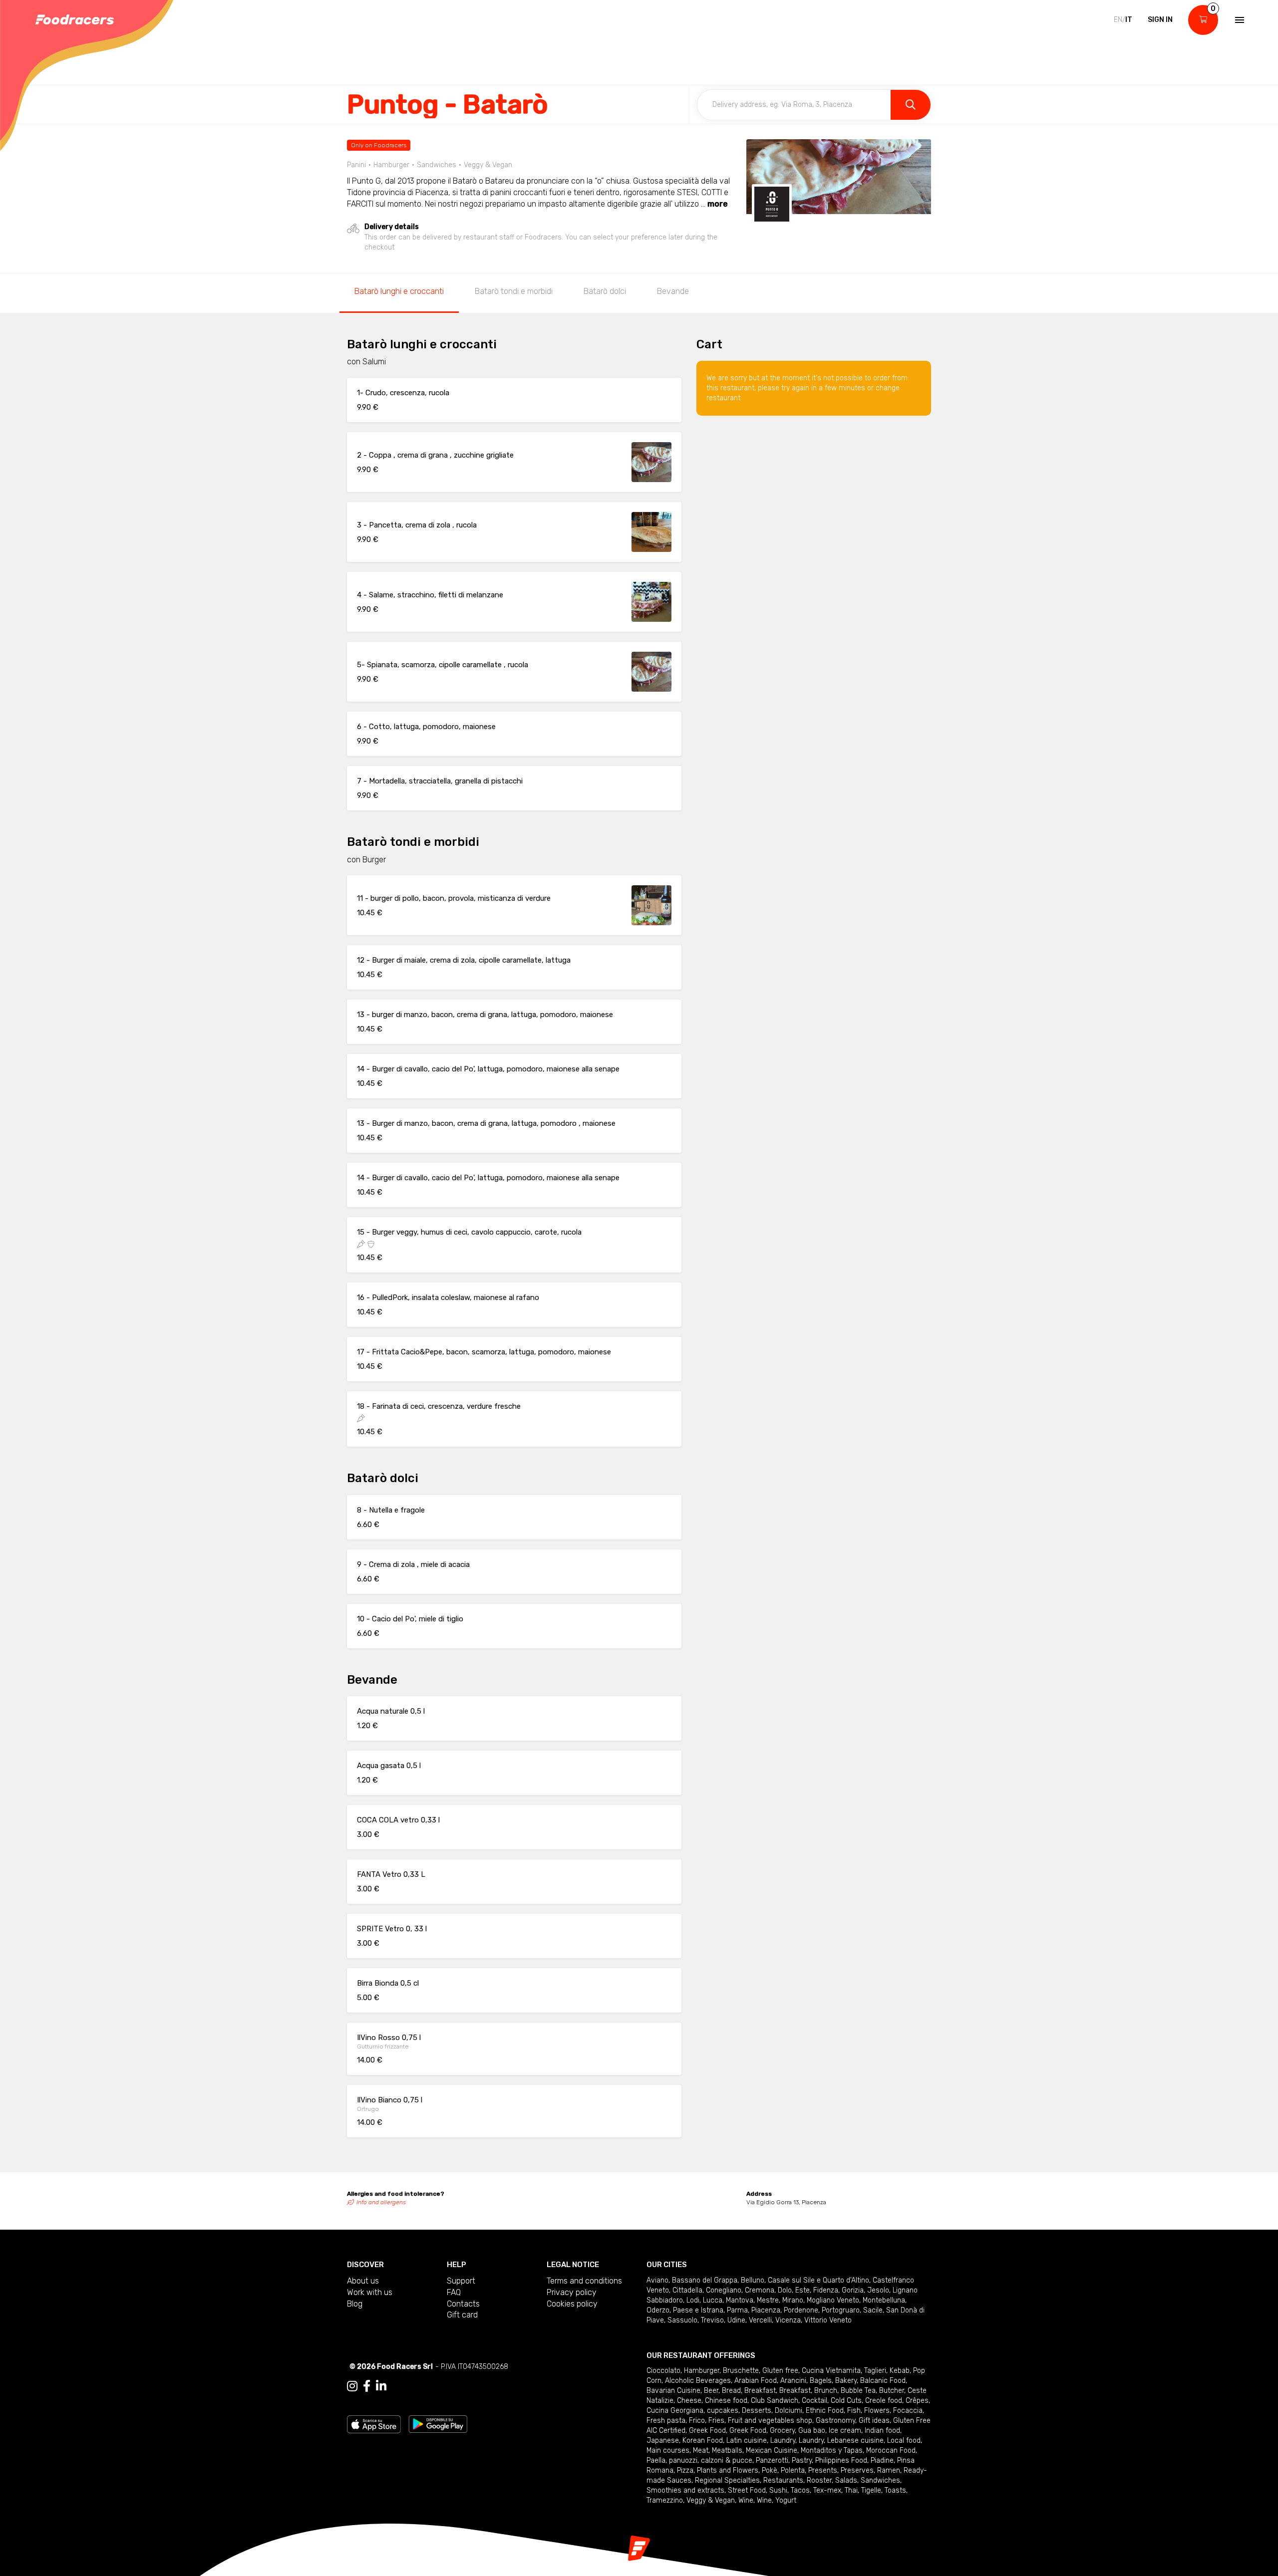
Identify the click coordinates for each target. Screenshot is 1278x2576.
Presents (823, 2470)
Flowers (877, 2411)
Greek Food (707, 2431)
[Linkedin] (381, 2386)
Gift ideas (874, 2421)
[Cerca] (911, 105)
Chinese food (726, 2401)
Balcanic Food (883, 2381)
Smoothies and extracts (685, 2490)
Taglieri (875, 2371)
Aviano (657, 2280)
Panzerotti (772, 2460)
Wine (746, 2500)
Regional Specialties (727, 2480)
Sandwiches (880, 2480)
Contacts (463, 2304)
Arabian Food (756, 2381)
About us (363, 2281)
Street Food (747, 2490)
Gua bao (812, 2431)
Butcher (892, 2391)
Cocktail (814, 2401)
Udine (736, 2320)
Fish (854, 2411)
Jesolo (878, 2290)
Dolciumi (789, 2411)
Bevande (673, 291)
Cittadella (687, 2290)
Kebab (900, 2371)
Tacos (800, 2490)
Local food (904, 2441)
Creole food (884, 2401)
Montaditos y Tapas (832, 2450)
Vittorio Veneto (828, 2320)
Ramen (889, 2470)
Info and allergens (381, 2202)
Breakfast (760, 2391)
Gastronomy (835, 2421)
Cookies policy (572, 2304)
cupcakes (723, 2411)
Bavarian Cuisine (673, 2391)
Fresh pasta (666, 2421)
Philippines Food (841, 2460)
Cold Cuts (846, 2401)
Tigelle (871, 2490)
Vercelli (760, 2320)
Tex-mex (827, 2490)
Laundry (783, 2441)
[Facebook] (367, 2386)
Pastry (802, 2460)
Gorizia (853, 2290)
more (718, 204)
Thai (851, 2490)
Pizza (685, 2470)
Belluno (753, 2280)
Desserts (757, 2411)
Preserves (857, 2470)
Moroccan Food (891, 2450)
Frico (697, 2421)
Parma (737, 2310)
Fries (716, 2421)
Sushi (778, 2490)
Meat (701, 2450)
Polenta (793, 2470)
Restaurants (783, 2480)
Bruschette (741, 2371)
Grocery (782, 2431)
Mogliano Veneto (833, 2300)
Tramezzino (665, 2500)
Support (461, 2281)
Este (802, 2290)
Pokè (770, 2470)
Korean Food (703, 2441)
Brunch (826, 2391)
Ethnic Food (825, 2411)
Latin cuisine (747, 2441)
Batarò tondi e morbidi (514, 291)
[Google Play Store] (438, 2424)
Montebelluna (884, 2300)
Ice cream (845, 2431)
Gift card (462, 2315)
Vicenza (788, 2320)
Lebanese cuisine (855, 2441)
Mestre (768, 2300)
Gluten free (780, 2371)
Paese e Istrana (698, 2310)
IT (1129, 20)
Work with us (370, 2292)
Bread (731, 2391)
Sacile (873, 2310)
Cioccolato (663, 2371)
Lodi (693, 2300)
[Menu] (1239, 20)
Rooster (819, 2480)
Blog (355, 2304)
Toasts (895, 2490)
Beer (711, 2391)
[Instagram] (352, 2386)
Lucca (713, 2300)
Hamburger (702, 2371)
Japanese (663, 2441)
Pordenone (801, 2310)
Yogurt (786, 2500)
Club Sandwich (775, 2401)
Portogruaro (841, 2310)
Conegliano (724, 2290)
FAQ (454, 2292)
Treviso (712, 2320)
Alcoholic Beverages (698, 2381)
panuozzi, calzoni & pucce (711, 2460)
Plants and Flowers (728, 2470)
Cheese (689, 2401)
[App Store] (374, 2424)
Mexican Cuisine (772, 2450)
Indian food (882, 2431)
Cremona (760, 2290)
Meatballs (727, 2450)
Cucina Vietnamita (831, 2371)
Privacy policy (572, 2292)
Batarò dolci (605, 291)
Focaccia (908, 2411)
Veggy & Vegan (711, 2500)
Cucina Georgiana (675, 2411)
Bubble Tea (858, 2391)
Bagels (821, 2381)
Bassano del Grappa (705, 2280)
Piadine (882, 2460)
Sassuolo (682, 2320)
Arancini (793, 2381)
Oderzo (658, 2310)
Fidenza (826, 2290)
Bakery (846, 2381)
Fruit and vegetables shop (770, 2421)
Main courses (668, 2450)
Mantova (740, 2300)
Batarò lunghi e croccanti (399, 291)
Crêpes (917, 2401)
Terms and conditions (584, 2281)
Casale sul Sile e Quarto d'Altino (818, 2280)
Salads (846, 2480)
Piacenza (766, 2310)
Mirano (793, 2300)
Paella (656, 2460)
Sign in (1160, 20)
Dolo (785, 2290)
